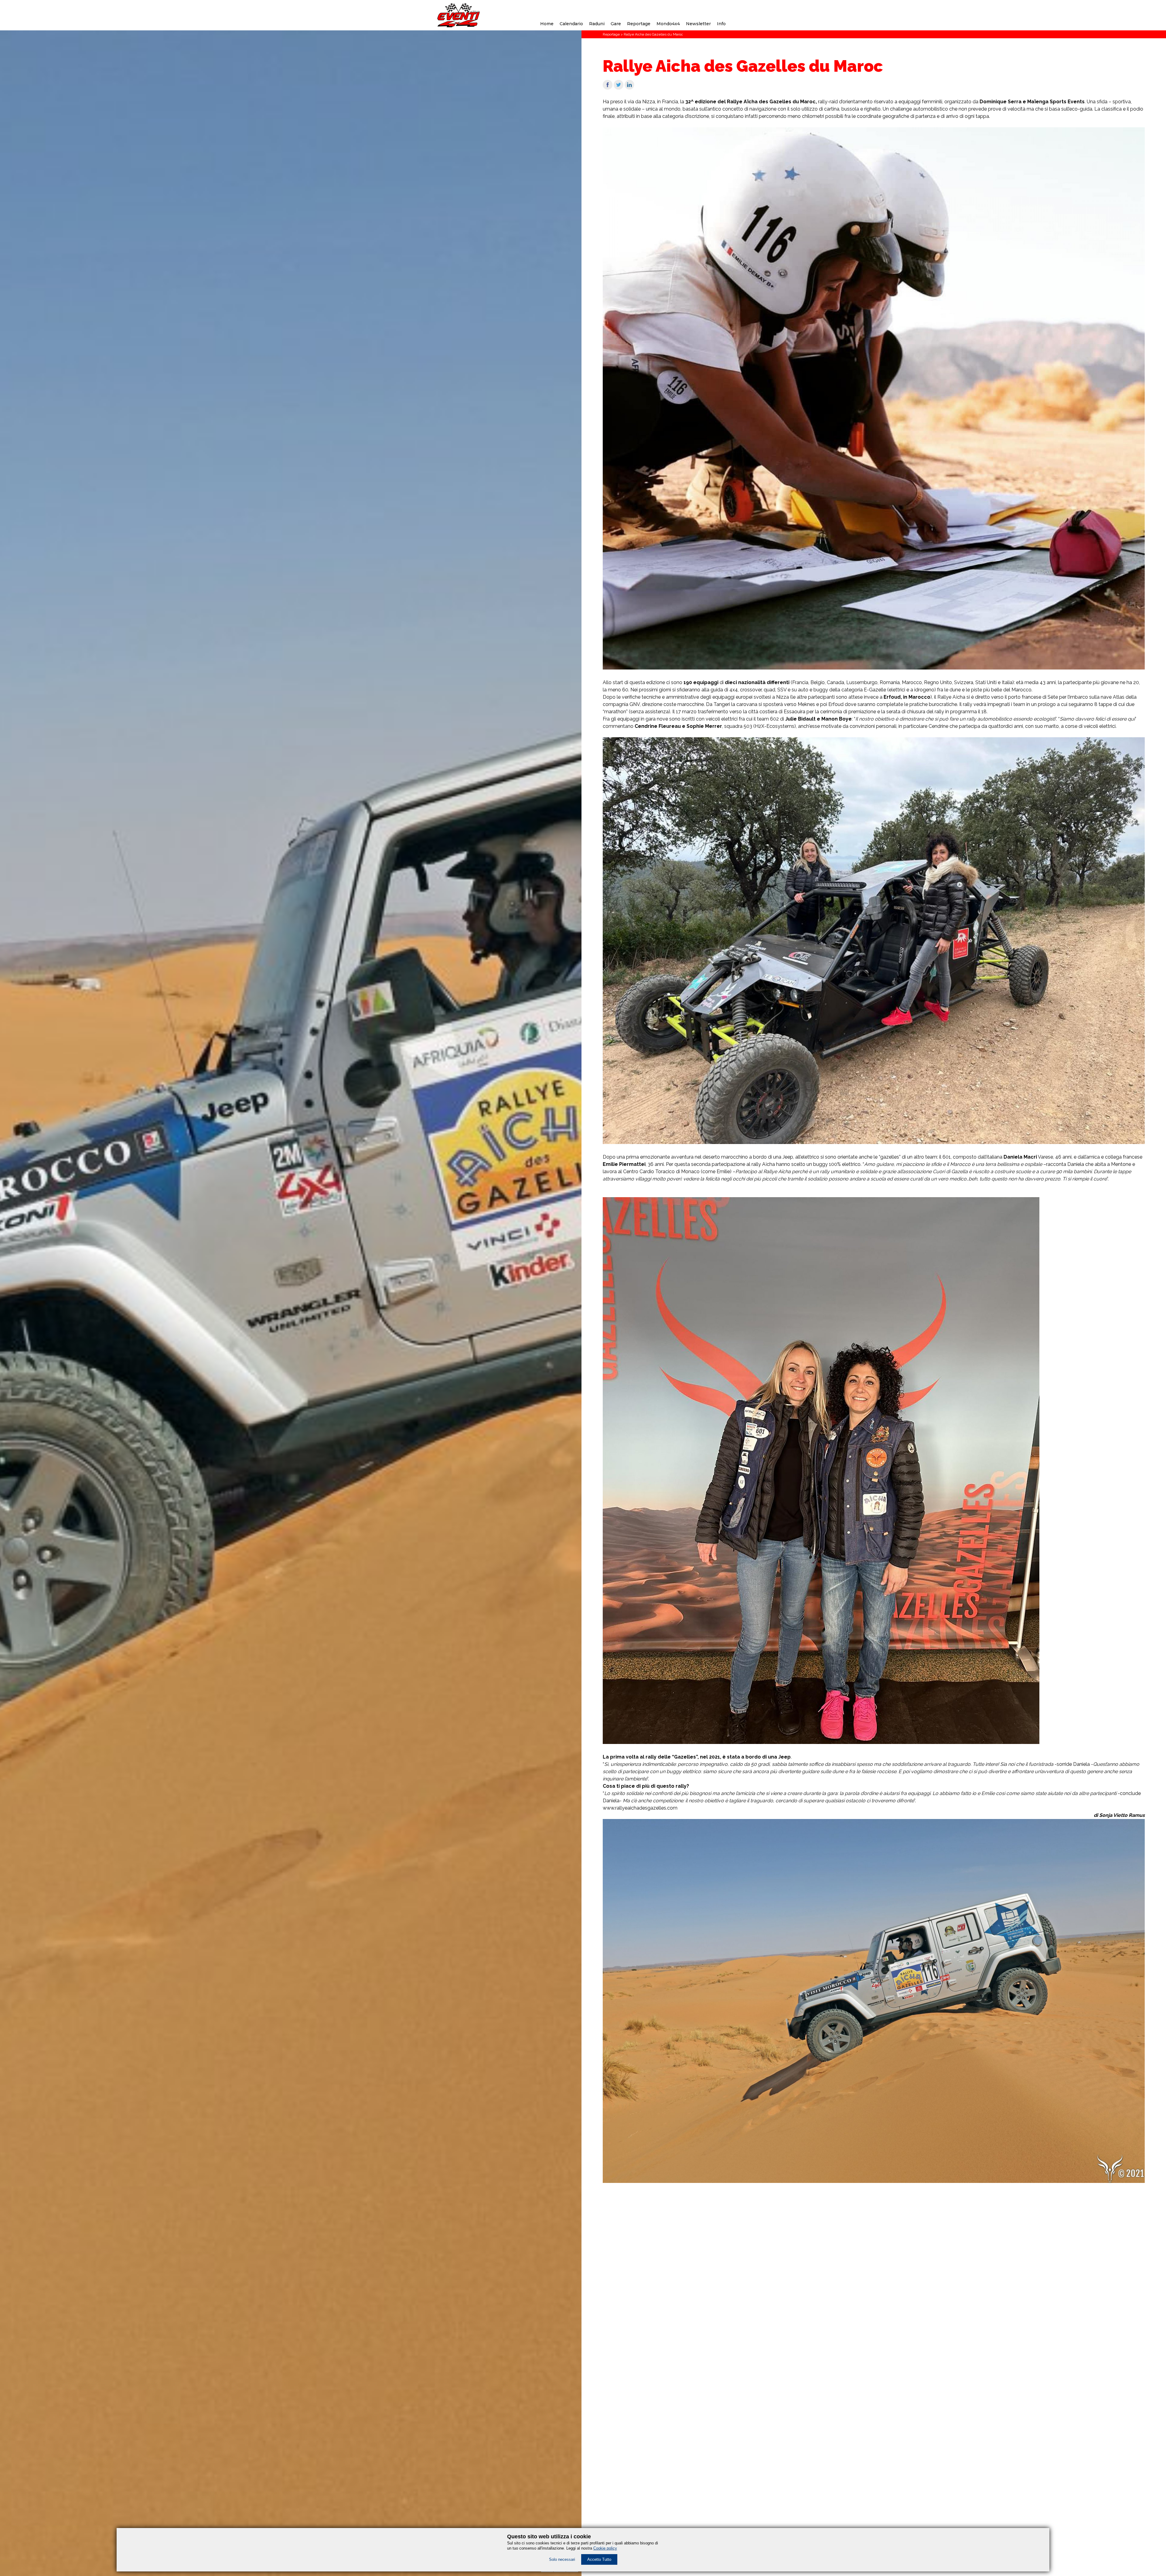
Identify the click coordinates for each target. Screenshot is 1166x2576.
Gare (616, 24)
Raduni (597, 24)
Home (547, 24)
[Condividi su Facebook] (608, 88)
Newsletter (698, 24)
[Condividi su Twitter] (619, 88)
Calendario (571, 24)
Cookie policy (605, 2548)
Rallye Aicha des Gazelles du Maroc (653, 34)
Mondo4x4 (668, 24)
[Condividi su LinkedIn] (629, 88)
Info (721, 24)
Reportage (639, 24)
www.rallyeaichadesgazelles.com (640, 1808)
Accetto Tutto (599, 2559)
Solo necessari (562, 2559)
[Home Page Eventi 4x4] (459, 26)
